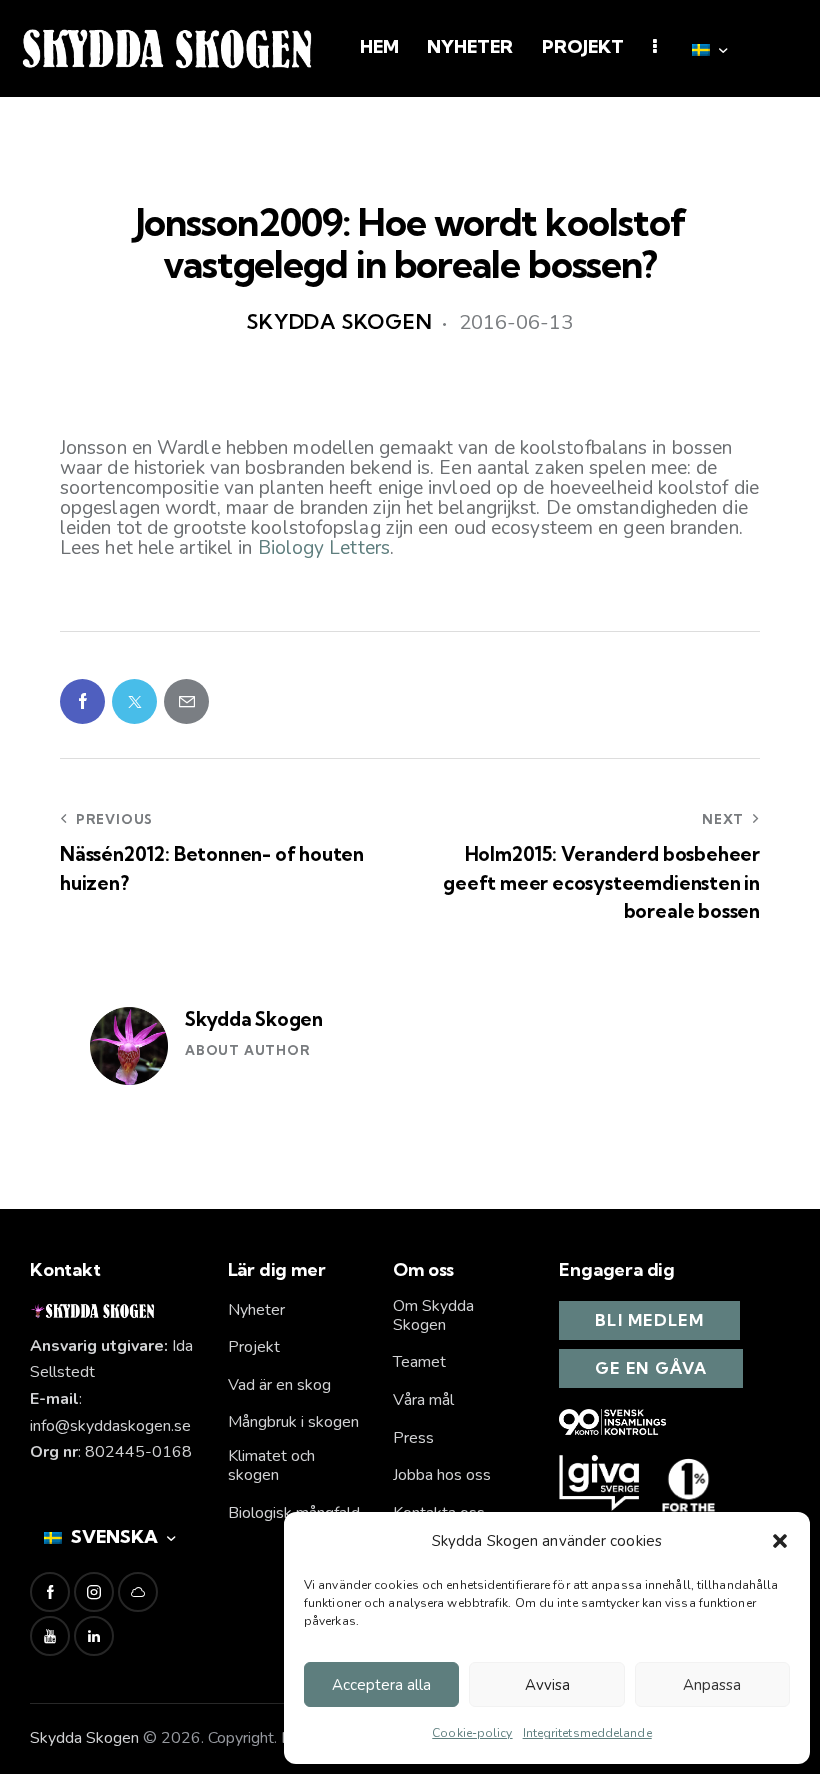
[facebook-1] (50, 1592)
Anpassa (712, 1685)
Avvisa (547, 1685)
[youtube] (50, 1636)
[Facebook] (82, 701)
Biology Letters (324, 548)
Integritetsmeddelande (587, 1733)
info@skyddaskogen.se (110, 1426)
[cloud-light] (138, 1592)
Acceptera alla (381, 1685)
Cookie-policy (472, 1733)
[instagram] (94, 1592)
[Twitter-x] (134, 701)
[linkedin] (94, 1636)
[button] (780, 1541)
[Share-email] (186, 701)
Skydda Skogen (254, 1019)
